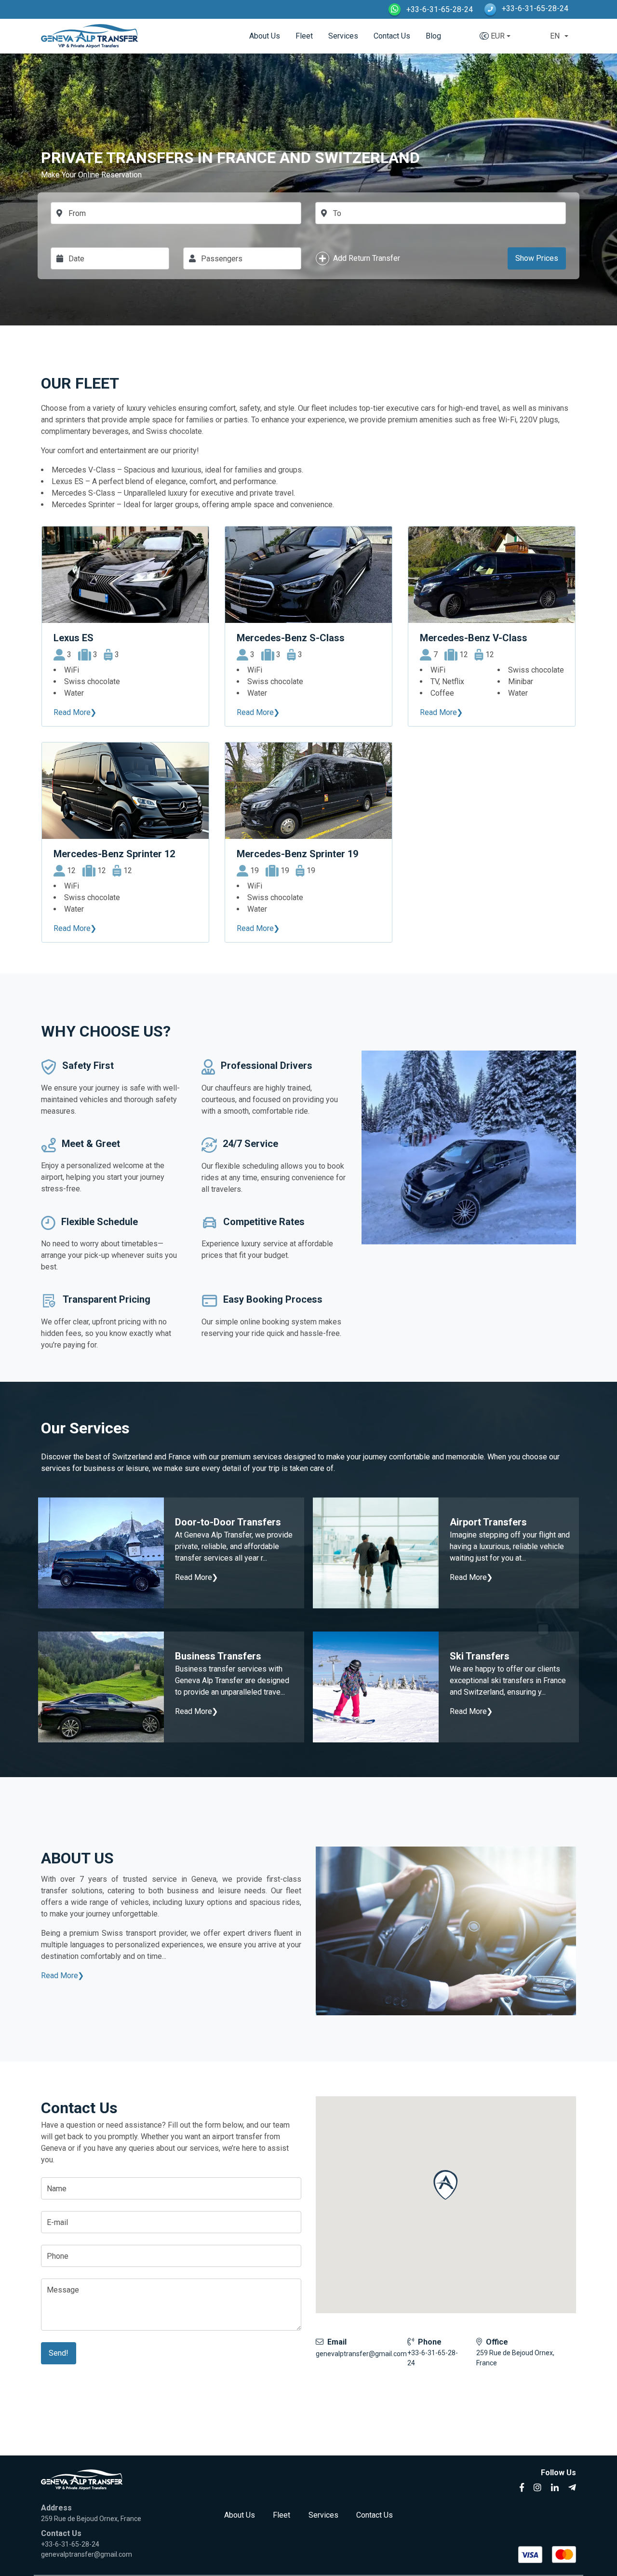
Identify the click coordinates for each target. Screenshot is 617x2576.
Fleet (304, 36)
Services (343, 36)
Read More (60, 1976)
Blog (433, 36)
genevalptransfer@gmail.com (361, 2354)
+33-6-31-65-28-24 (439, 9)
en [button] (555, 36)
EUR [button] (498, 36)
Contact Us (392, 36)
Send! (59, 2353)
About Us (265, 36)
